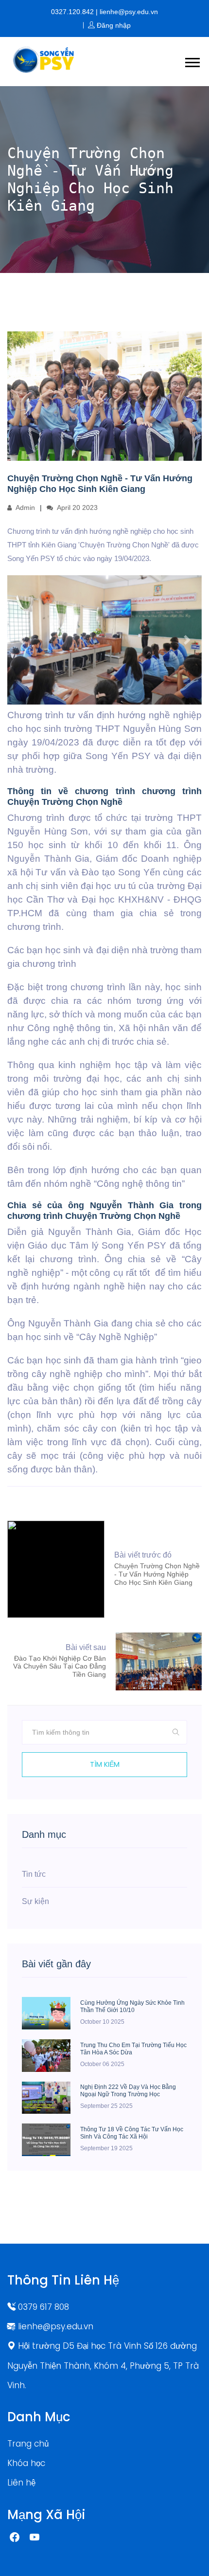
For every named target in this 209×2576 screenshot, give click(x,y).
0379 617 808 (42, 2307)
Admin (25, 508)
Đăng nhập (113, 25)
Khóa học (26, 2463)
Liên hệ (21, 2483)
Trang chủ (28, 2444)
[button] (192, 61)
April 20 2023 (77, 508)
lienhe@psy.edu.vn (54, 2326)
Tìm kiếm (105, 1764)
